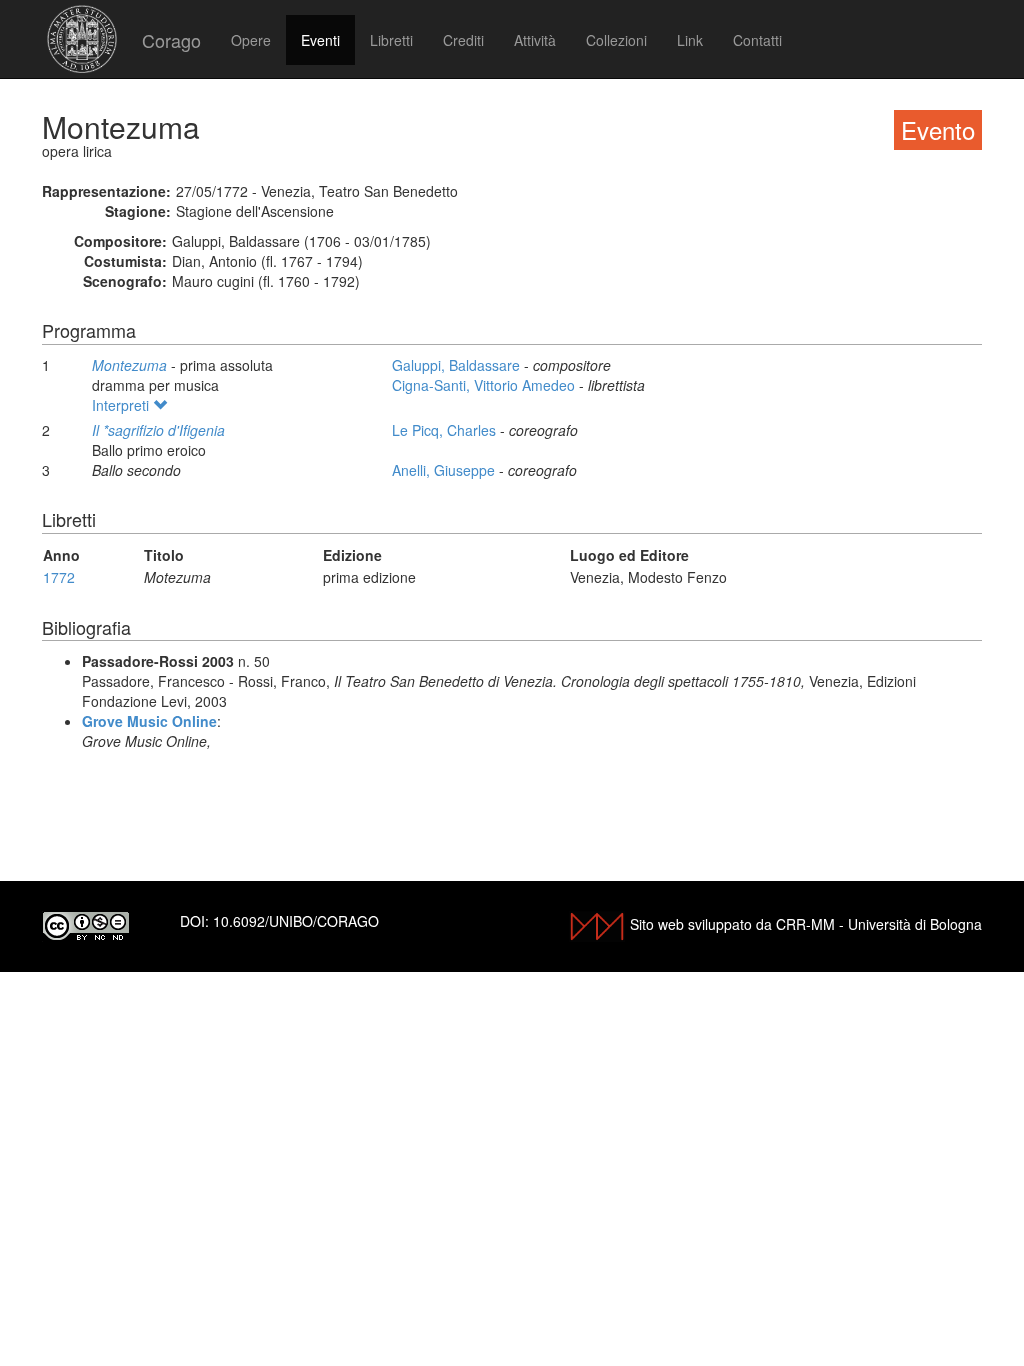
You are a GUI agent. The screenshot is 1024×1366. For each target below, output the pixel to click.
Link (690, 40)
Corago (171, 40)
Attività (535, 40)
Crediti (463, 40)
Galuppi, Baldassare (458, 365)
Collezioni (616, 40)
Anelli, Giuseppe (445, 470)
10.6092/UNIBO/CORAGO (296, 921)
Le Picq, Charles (446, 430)
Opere (251, 40)
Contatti (757, 40)
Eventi (320, 40)
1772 (59, 577)
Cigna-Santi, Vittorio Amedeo (485, 385)
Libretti (391, 40)
